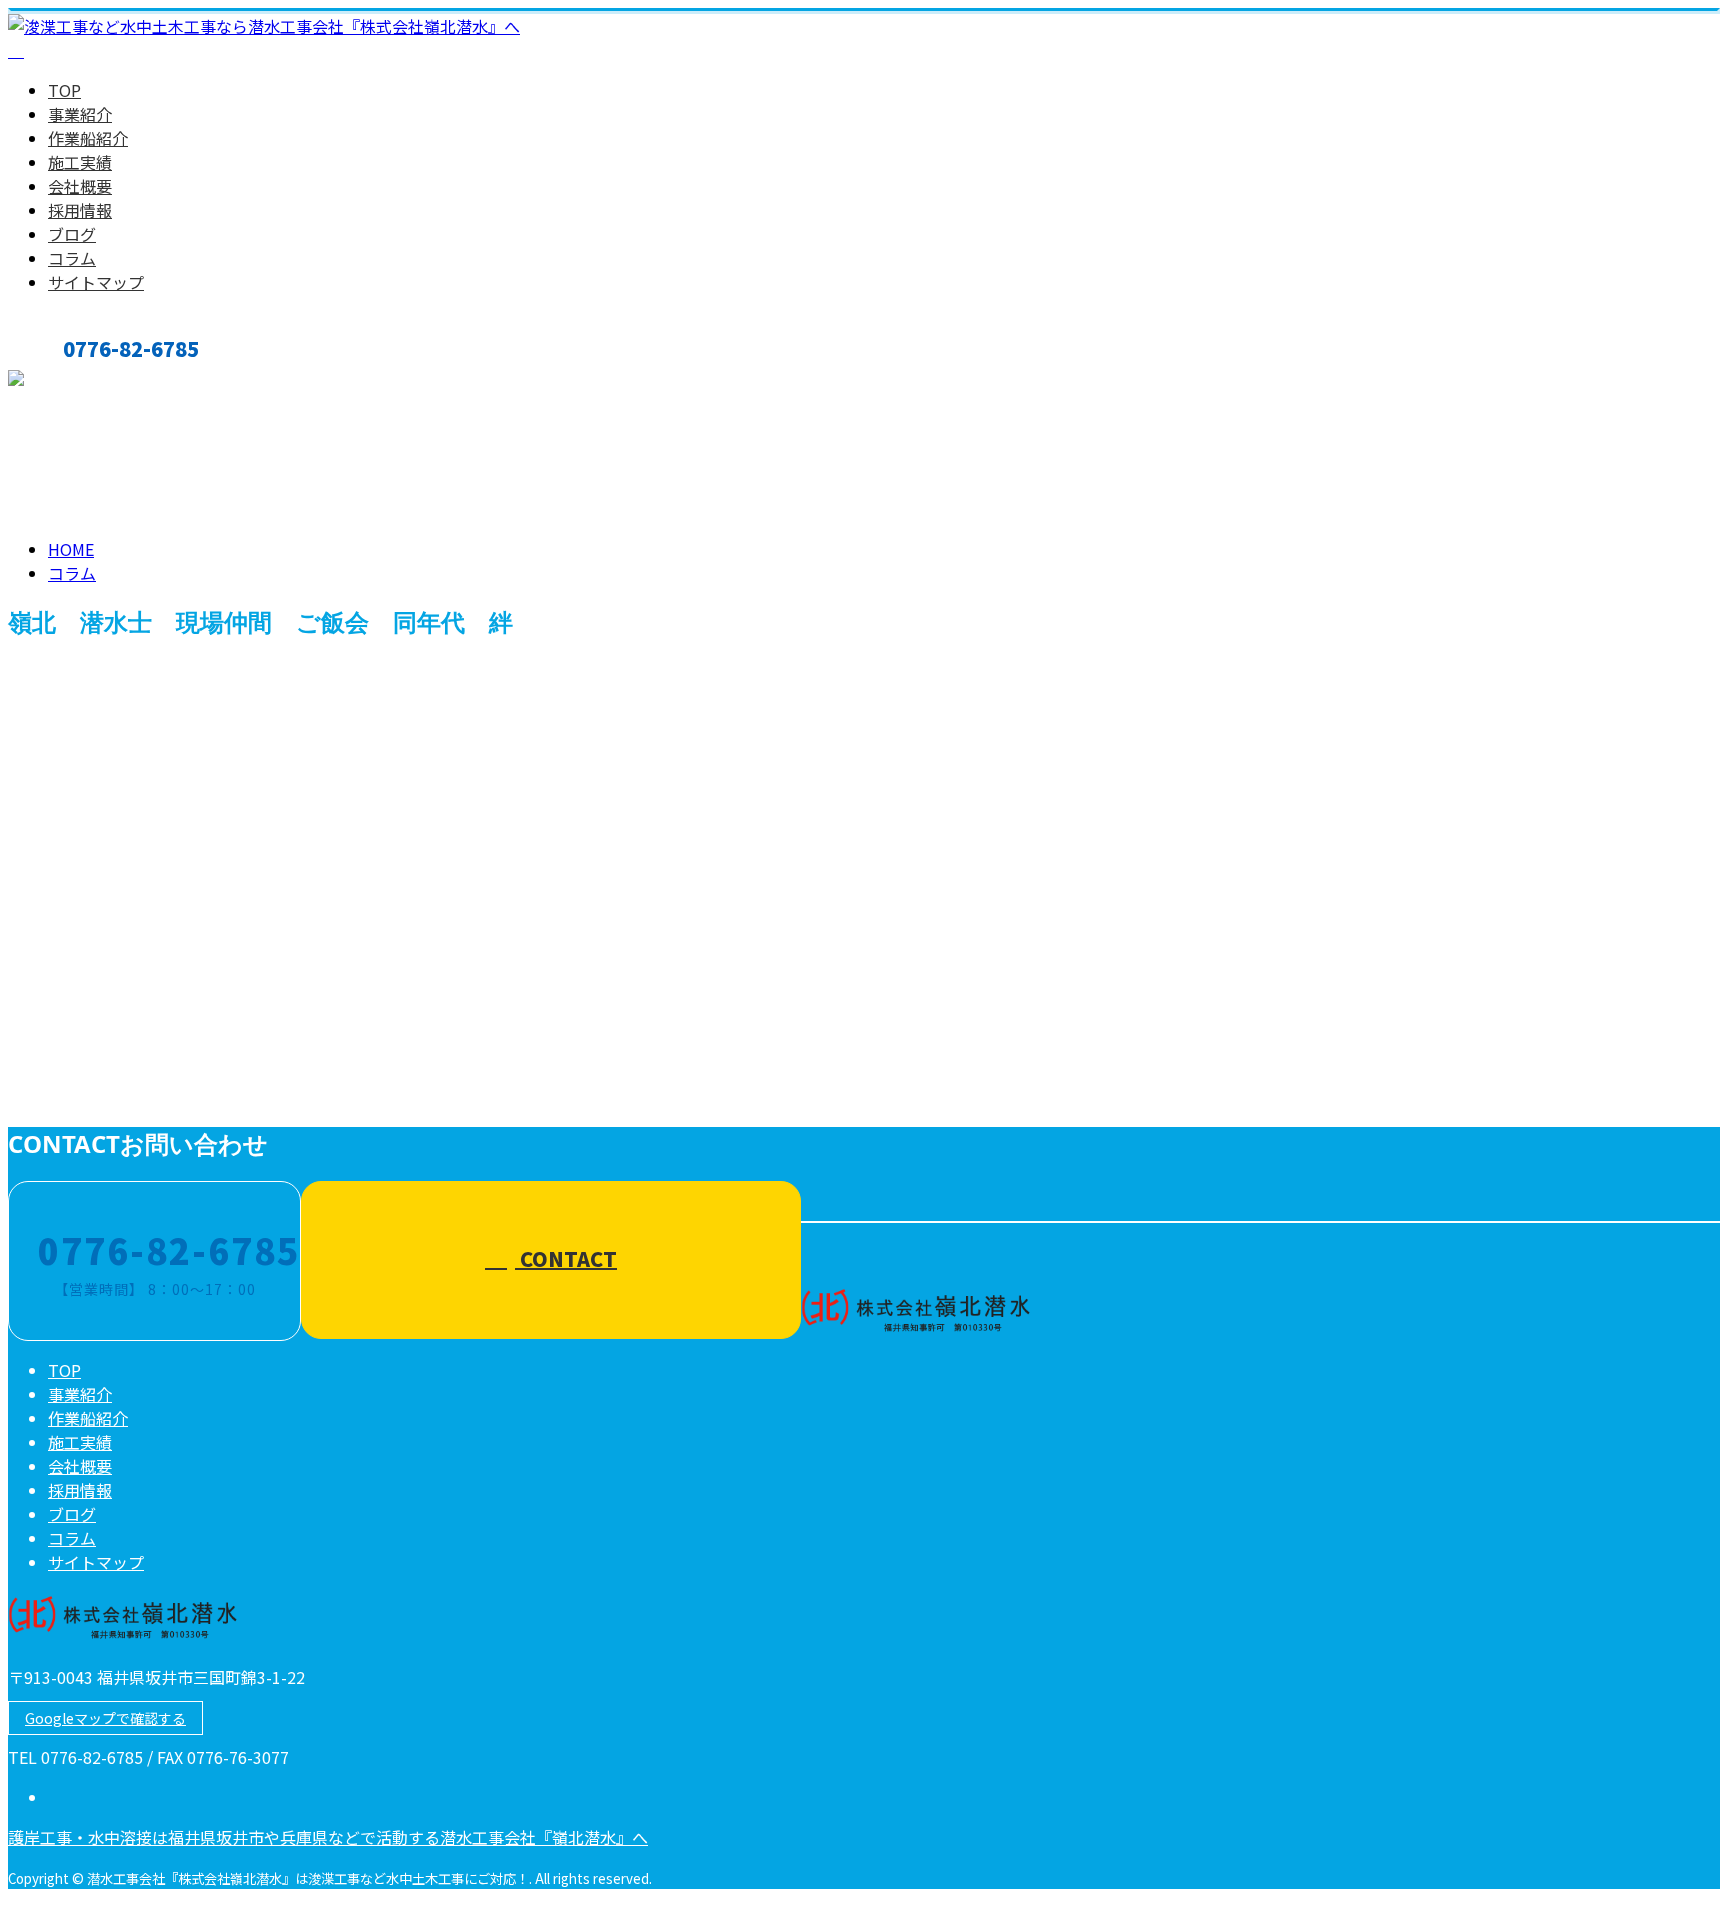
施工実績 (80, 162)
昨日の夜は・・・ (84, 1010)
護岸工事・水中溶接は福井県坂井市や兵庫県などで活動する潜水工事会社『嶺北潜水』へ (328, 1837)
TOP (64, 90)
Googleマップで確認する (105, 1718)
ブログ (72, 234)
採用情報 (80, 210)
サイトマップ (96, 282)
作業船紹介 (88, 138)
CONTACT (78, 381)
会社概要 (80, 186)
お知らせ (120, 1095)
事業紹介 (80, 114)
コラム (72, 258)
